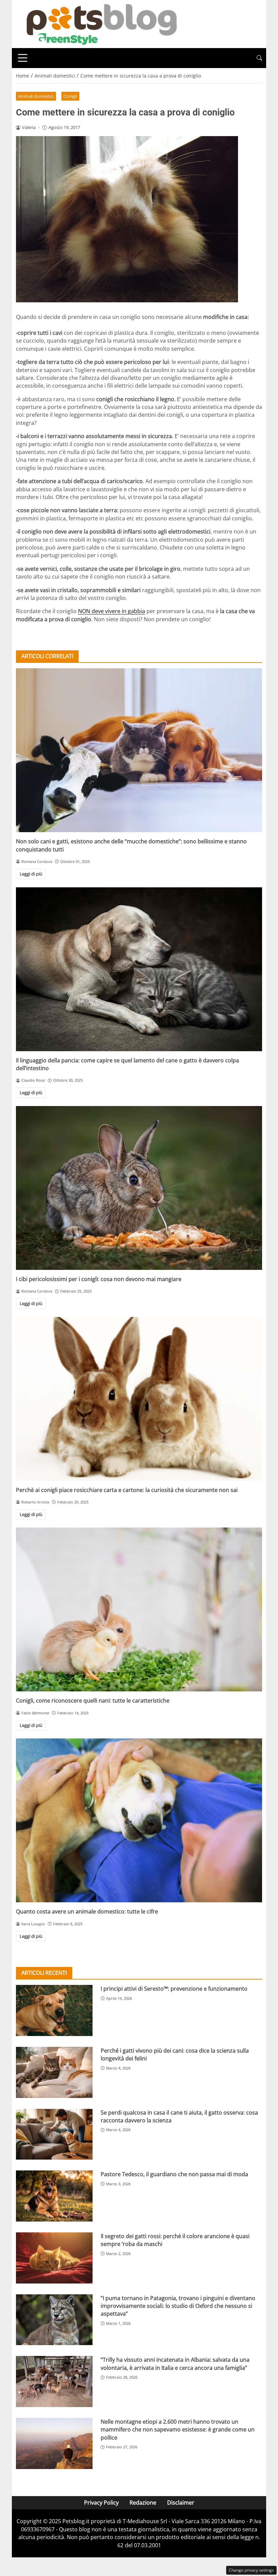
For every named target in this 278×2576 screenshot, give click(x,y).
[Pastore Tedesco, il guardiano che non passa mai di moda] (54, 2196)
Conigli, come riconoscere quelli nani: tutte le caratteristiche (93, 1701)
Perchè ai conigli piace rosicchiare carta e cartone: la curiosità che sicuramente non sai (127, 1490)
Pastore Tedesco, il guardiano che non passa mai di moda (174, 2174)
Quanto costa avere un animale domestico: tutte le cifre (87, 1911)
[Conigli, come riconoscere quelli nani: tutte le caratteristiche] (139, 1609)
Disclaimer (181, 2503)
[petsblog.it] (101, 23)
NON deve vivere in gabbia (112, 611)
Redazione (143, 2503)
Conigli (70, 96)
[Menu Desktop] (23, 58)
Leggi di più (31, 874)
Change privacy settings (251, 2570)
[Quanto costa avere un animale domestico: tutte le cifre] (139, 1820)
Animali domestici (36, 96)
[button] (259, 58)
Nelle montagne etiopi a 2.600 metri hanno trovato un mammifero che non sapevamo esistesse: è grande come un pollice (178, 2430)
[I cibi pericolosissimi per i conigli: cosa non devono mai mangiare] (139, 1188)
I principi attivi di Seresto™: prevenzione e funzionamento (174, 1989)
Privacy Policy (101, 2503)
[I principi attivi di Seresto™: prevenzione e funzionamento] (54, 2010)
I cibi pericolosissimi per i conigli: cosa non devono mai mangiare (99, 1279)
